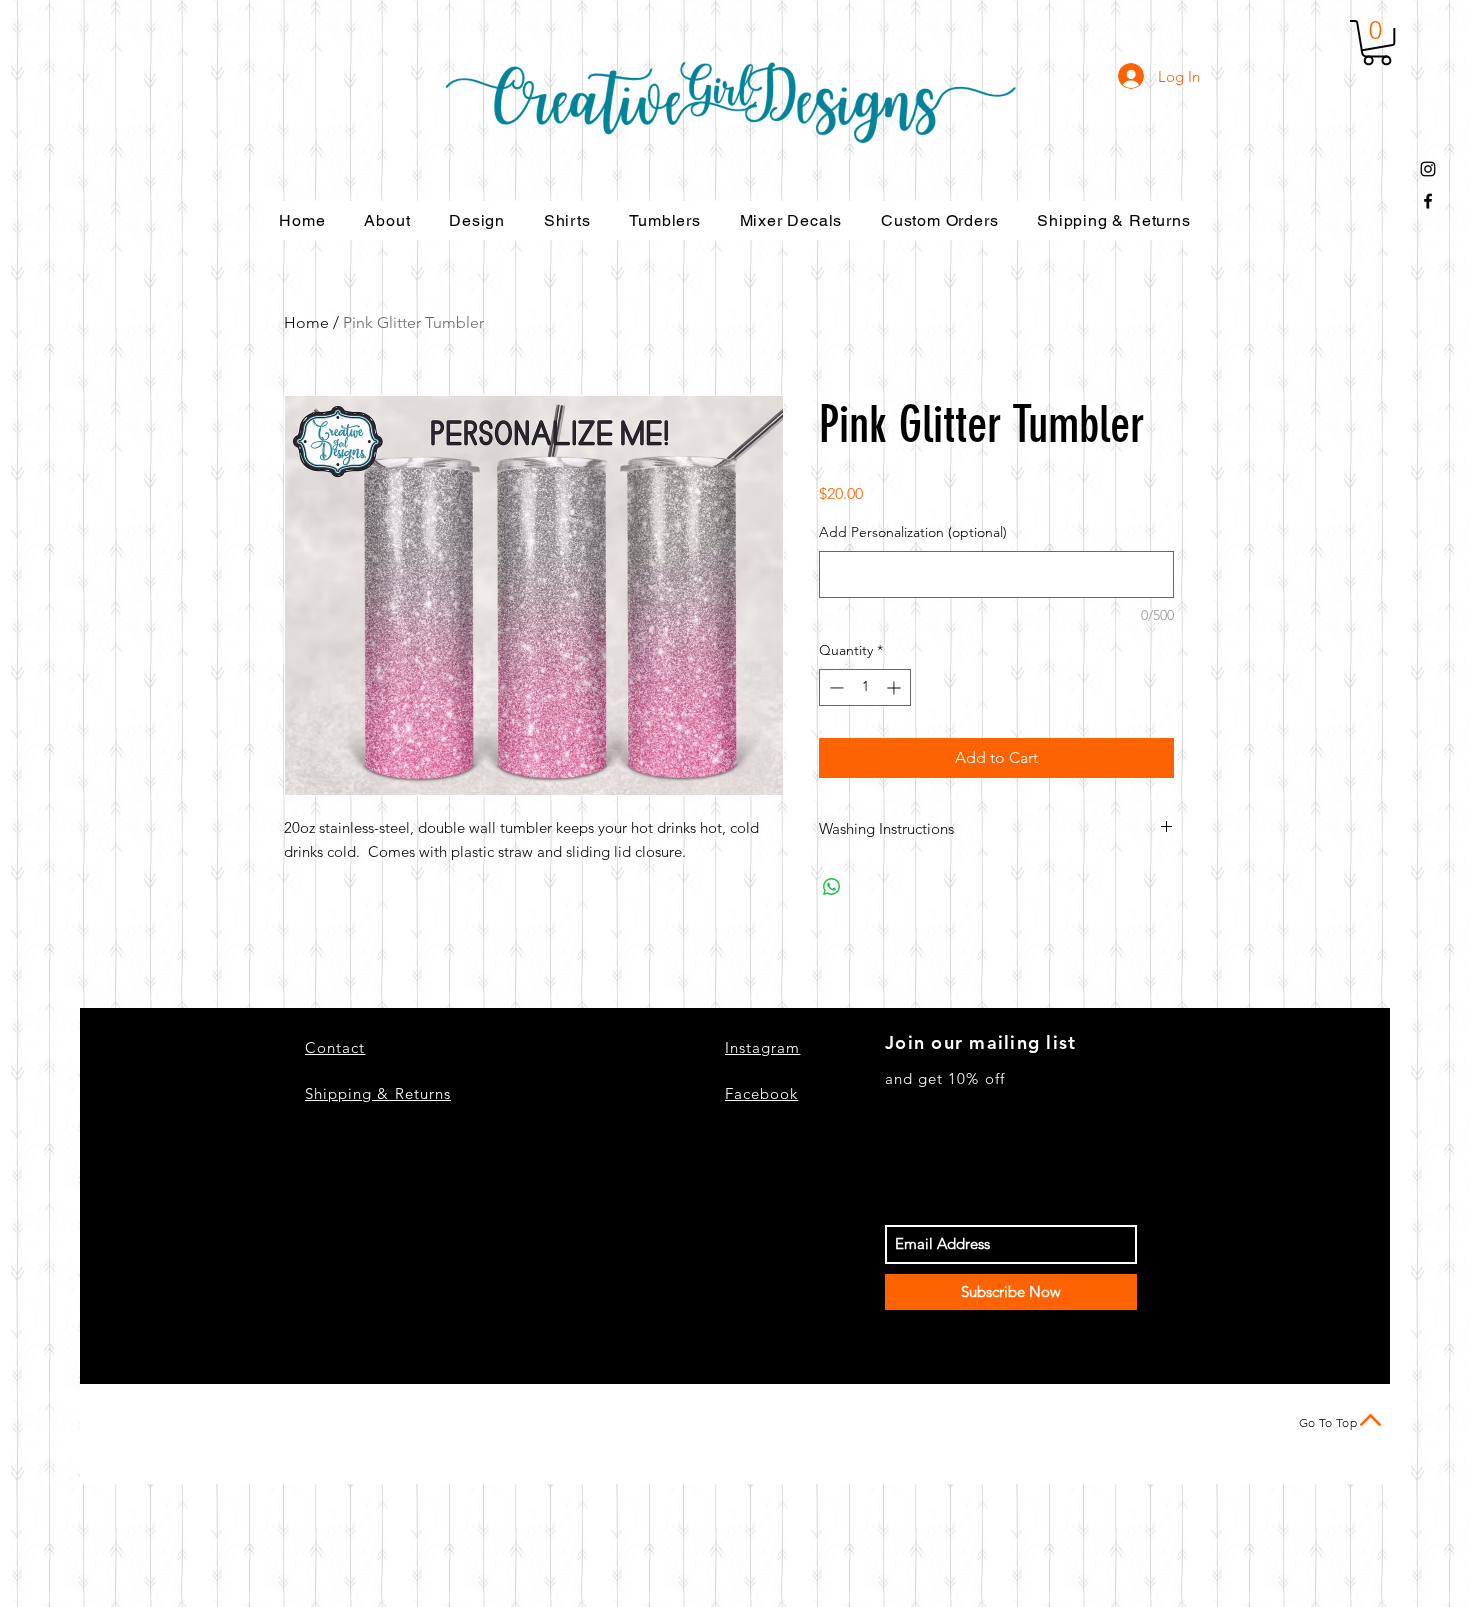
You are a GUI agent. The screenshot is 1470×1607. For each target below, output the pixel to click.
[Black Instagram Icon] (1428, 169)
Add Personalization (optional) (913, 532)
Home (306, 322)
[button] (1377, 42)
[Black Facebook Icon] (1428, 201)
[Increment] (895, 687)
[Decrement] (834, 687)
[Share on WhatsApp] (832, 887)
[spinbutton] (865, 687)
